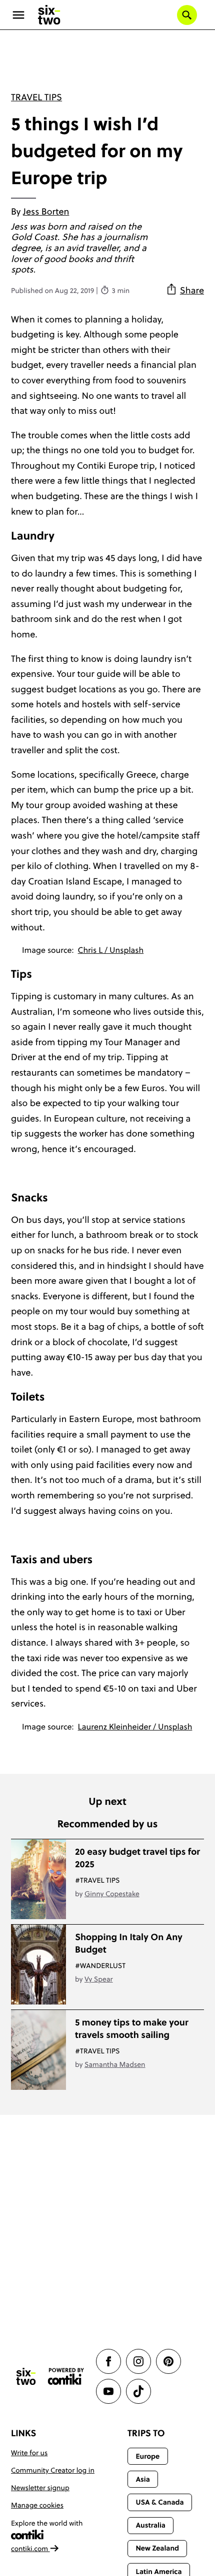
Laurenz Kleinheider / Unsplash (135, 1727)
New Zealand (157, 2548)
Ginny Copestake (112, 1894)
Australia (150, 2525)
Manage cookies (37, 2505)
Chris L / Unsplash (111, 950)
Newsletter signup (40, 2488)
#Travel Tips (97, 1880)
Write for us (29, 2453)
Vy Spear (99, 1979)
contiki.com (30, 2549)
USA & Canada (159, 2502)
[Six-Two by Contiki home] (49, 15)
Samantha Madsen (115, 2064)
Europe (147, 2456)
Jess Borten (46, 211)
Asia (142, 2479)
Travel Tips (36, 97)
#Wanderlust (100, 1966)
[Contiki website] (66, 2377)
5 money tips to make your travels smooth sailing (132, 2028)
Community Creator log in (53, 2470)
